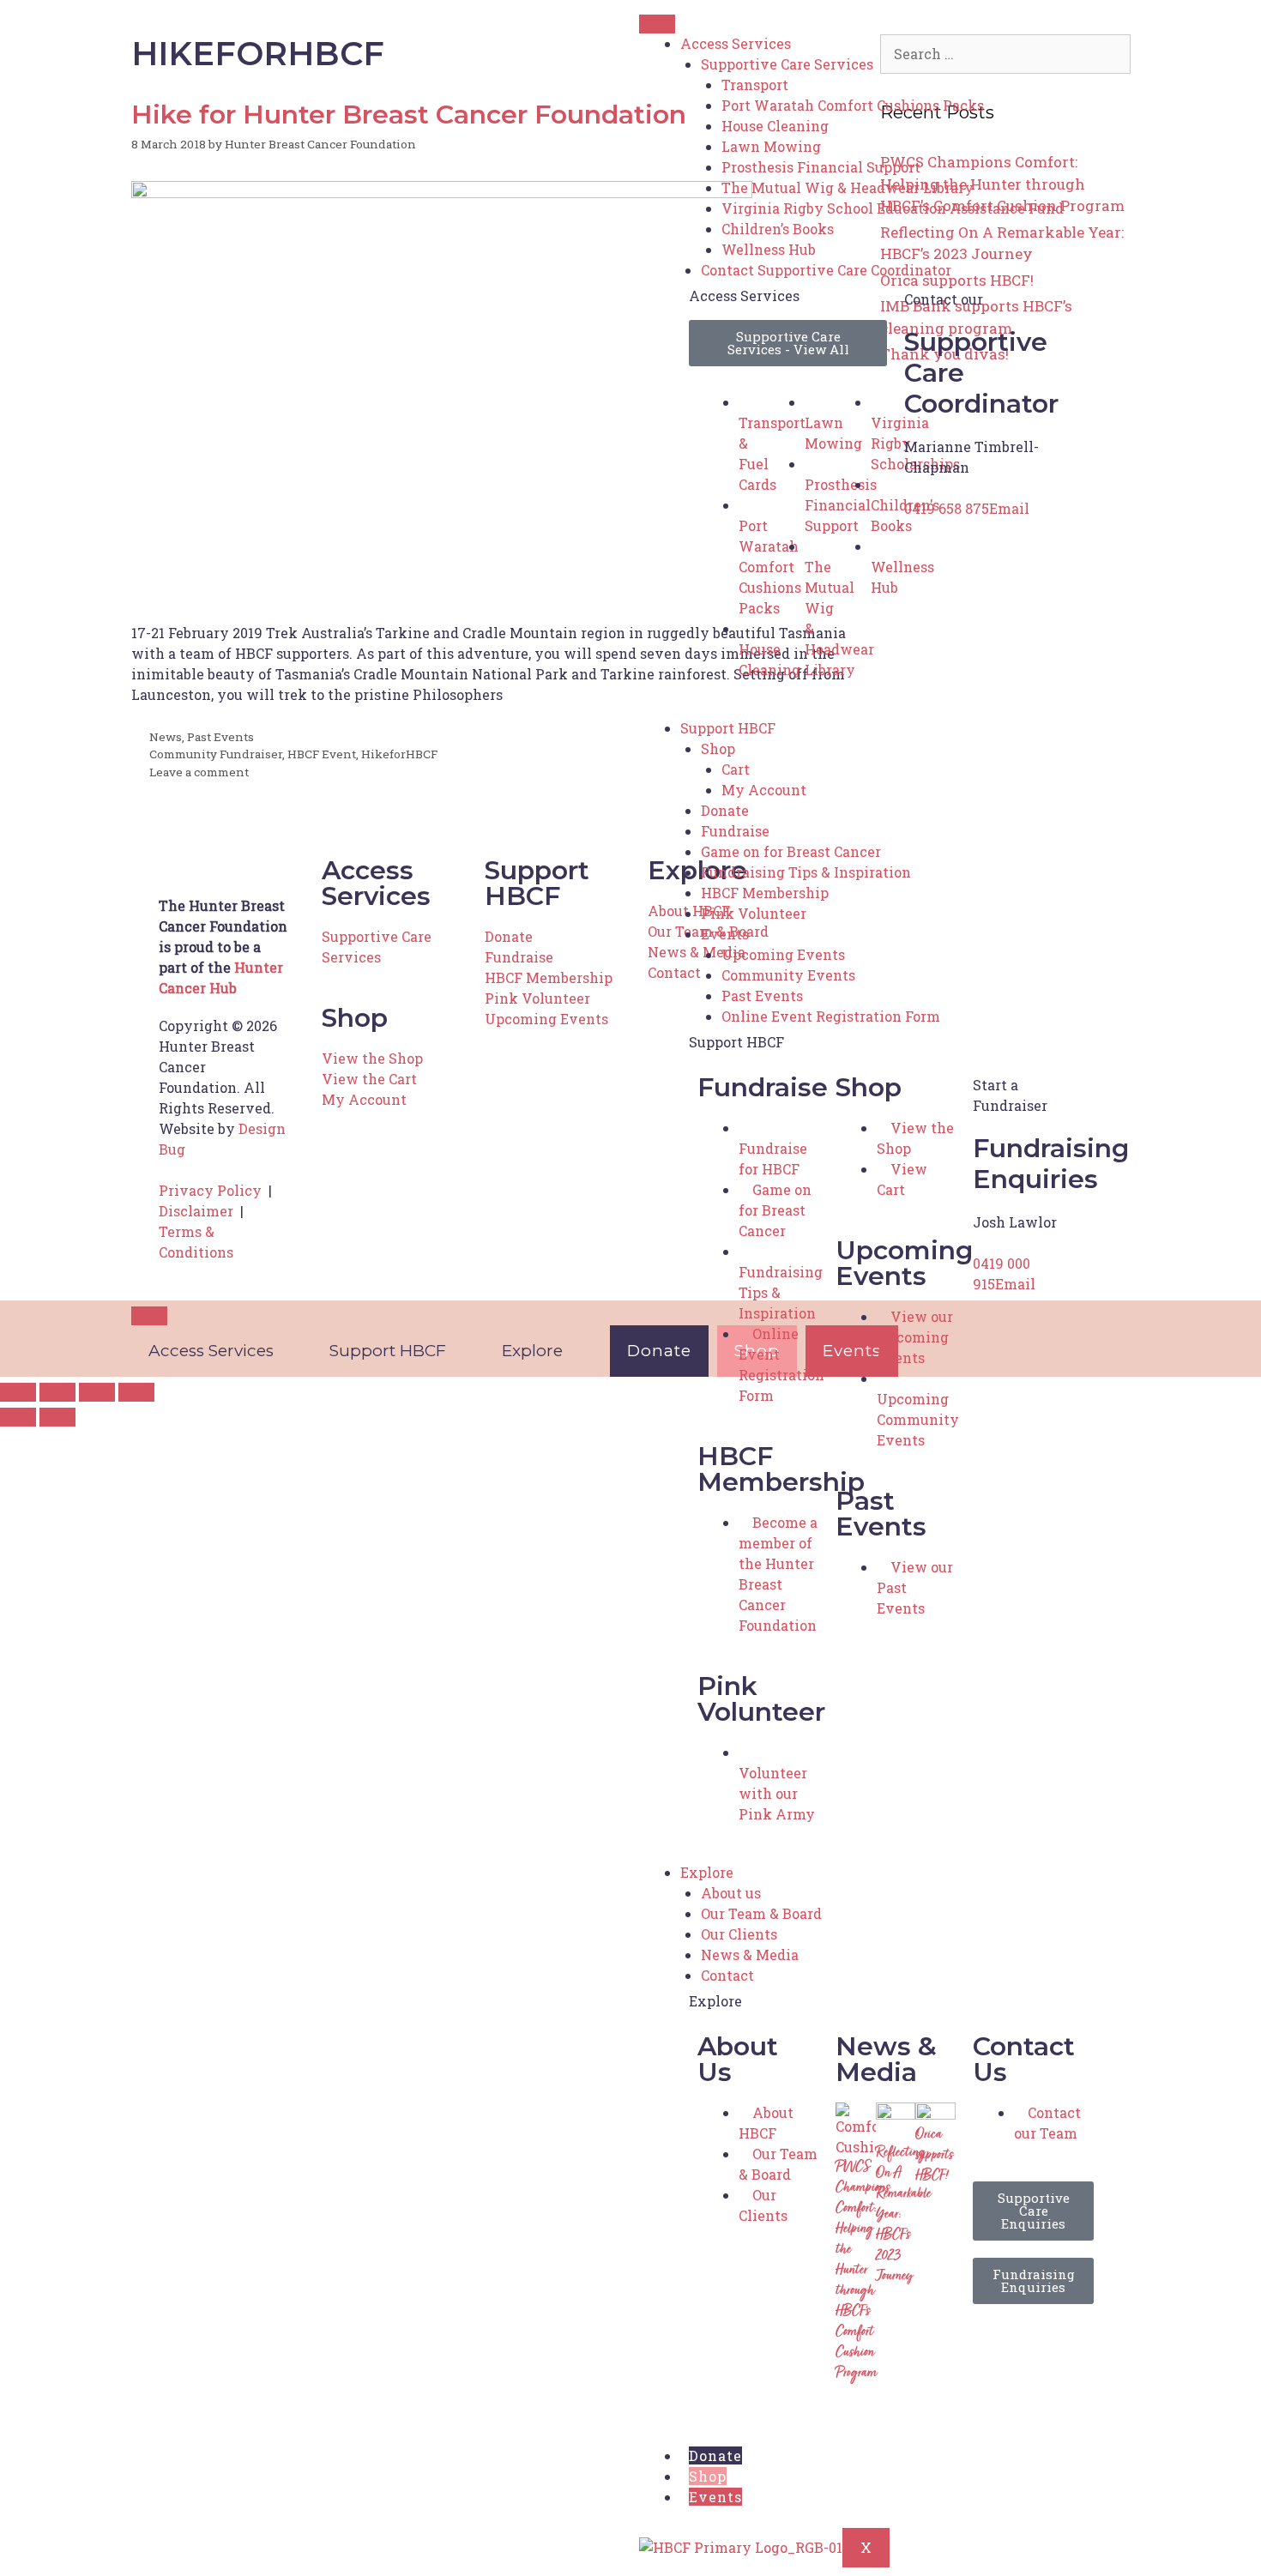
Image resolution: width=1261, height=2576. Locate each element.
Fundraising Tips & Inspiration (806, 872)
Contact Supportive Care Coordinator (826, 270)
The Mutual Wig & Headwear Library (848, 187)
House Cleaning (775, 126)
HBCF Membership (765, 893)
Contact (727, 1975)
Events (725, 934)
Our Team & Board (761, 1913)
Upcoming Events (783, 954)
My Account (764, 790)
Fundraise (735, 831)
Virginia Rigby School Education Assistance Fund (893, 208)
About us (731, 1893)
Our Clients (739, 1934)
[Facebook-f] (994, 2343)
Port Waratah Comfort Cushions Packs (853, 105)
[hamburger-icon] (657, 24)
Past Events (762, 995)
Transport (755, 84)
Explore (707, 1872)
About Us (738, 2059)
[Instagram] (1041, 2343)
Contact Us (1024, 2059)
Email (1009, 508)
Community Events (788, 975)
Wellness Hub (769, 249)
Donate (725, 810)
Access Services (736, 43)
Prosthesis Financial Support (821, 167)
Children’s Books (778, 229)
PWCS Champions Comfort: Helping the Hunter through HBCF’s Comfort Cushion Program (863, 2271)
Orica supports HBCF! (934, 2156)
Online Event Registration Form (831, 1016)
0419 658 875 (947, 508)
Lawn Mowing (771, 146)
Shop (718, 748)
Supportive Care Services (787, 64)
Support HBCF (728, 728)
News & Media (750, 1955)
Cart (736, 769)
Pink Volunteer (754, 913)
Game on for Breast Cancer (791, 851)
